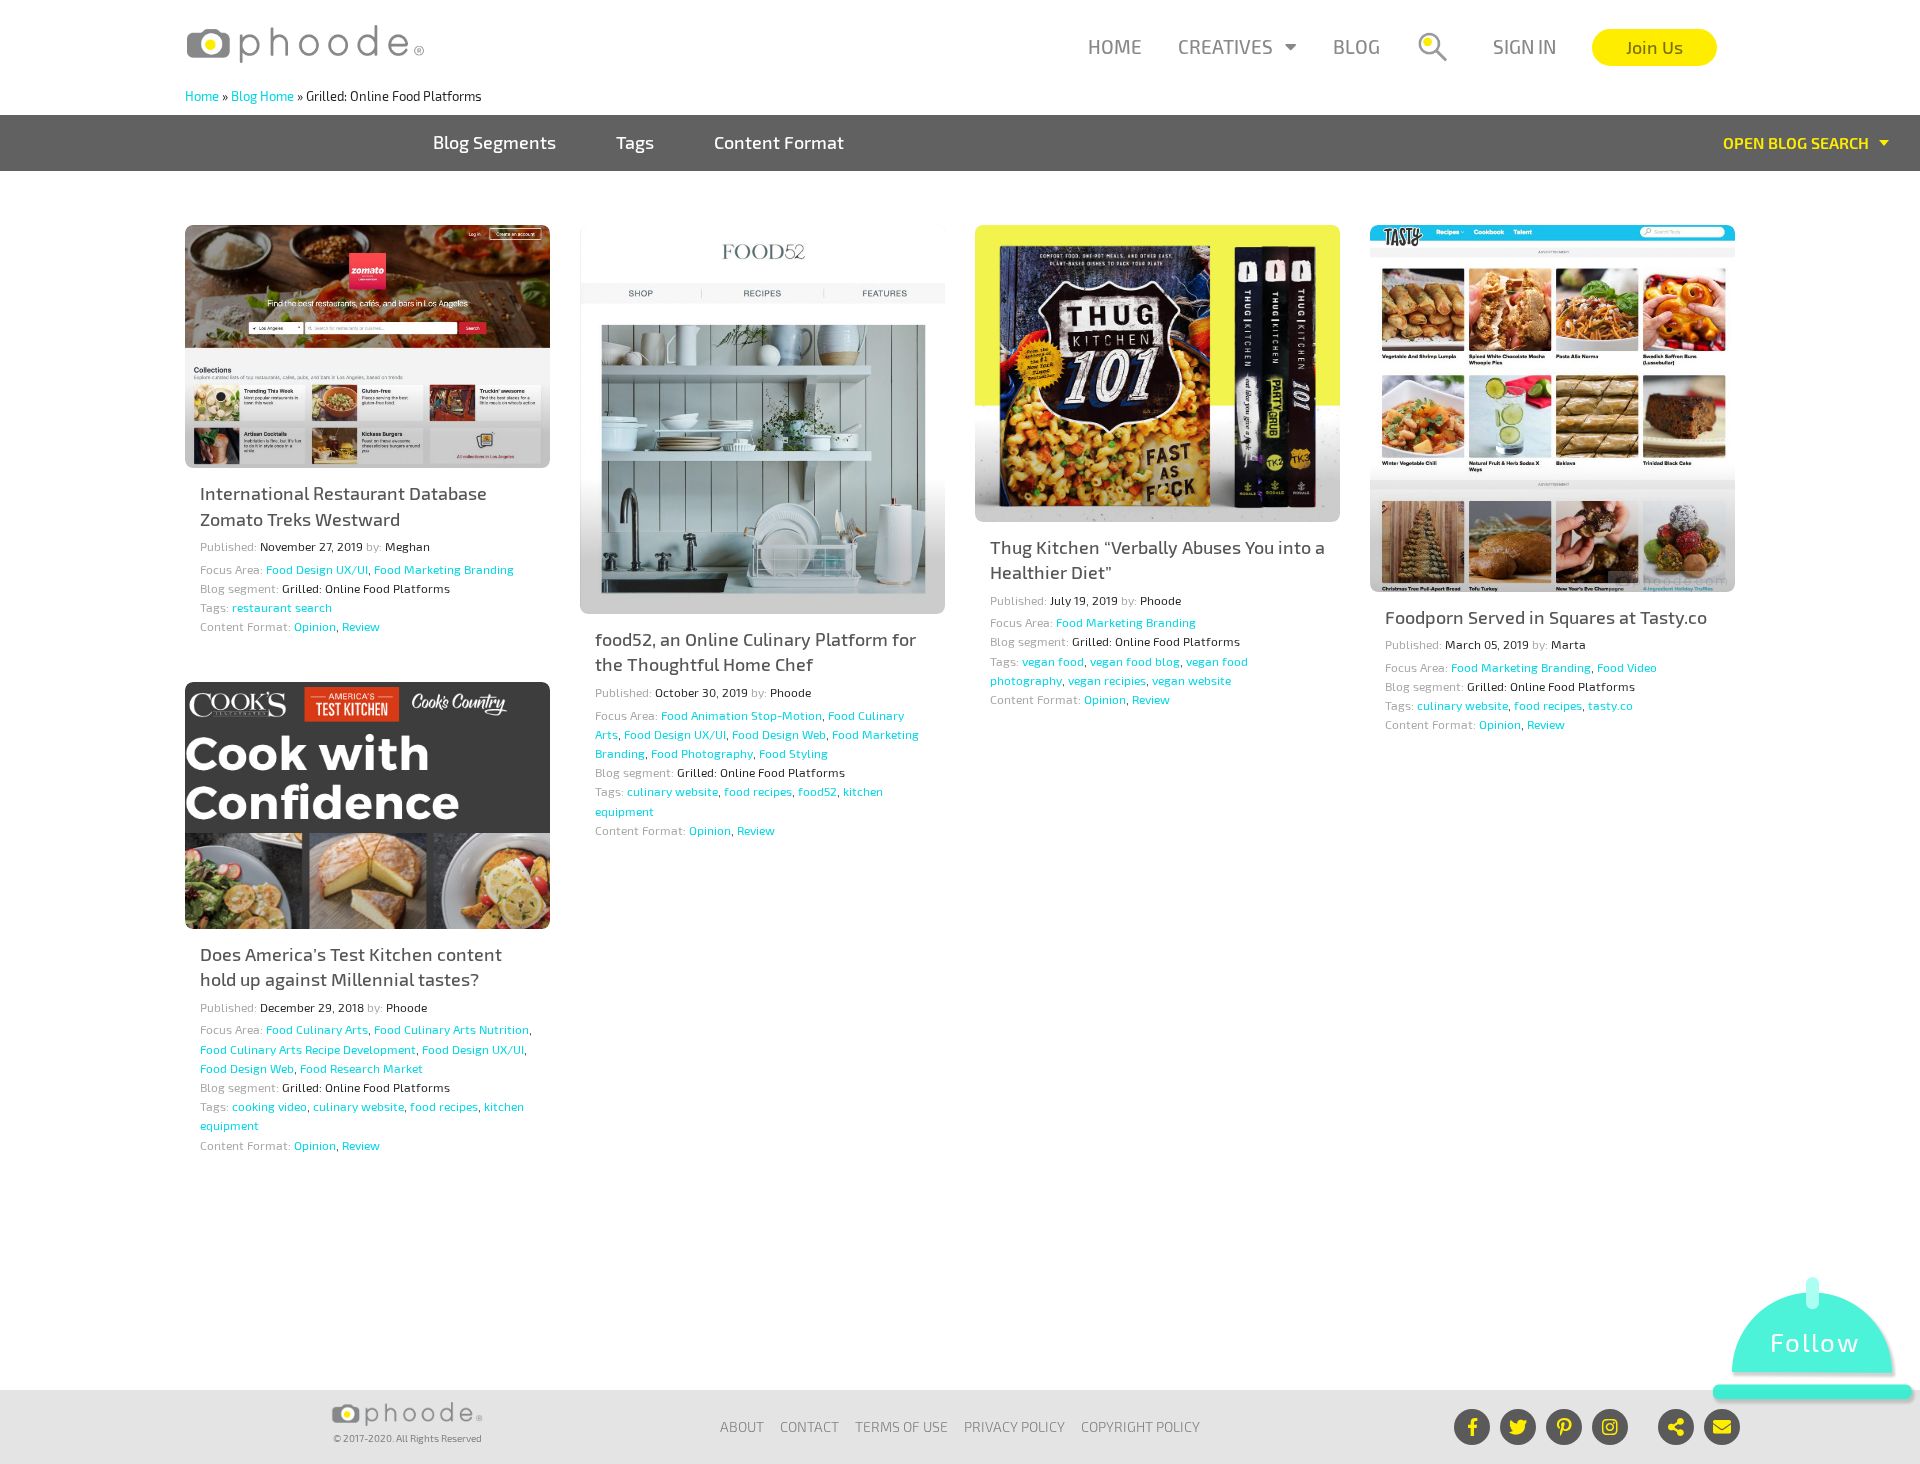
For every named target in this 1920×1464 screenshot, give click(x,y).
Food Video (1627, 667)
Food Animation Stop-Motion (741, 715)
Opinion (315, 626)
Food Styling (793, 753)
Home (1115, 46)
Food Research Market (361, 1068)
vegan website (1191, 680)
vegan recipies (1107, 680)
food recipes (758, 791)
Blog (1356, 46)
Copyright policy (1140, 1426)
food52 (817, 791)
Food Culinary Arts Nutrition (451, 1029)
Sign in (1524, 46)
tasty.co (1610, 705)
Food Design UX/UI (317, 569)
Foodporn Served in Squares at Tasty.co (1546, 617)
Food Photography (702, 753)
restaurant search (282, 607)
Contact (809, 1426)
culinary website (672, 791)
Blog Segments (494, 142)
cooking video (269, 1106)
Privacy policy (1014, 1426)
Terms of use (901, 1426)
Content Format (779, 142)
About (742, 1426)
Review (361, 626)
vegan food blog (1135, 661)
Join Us (1654, 47)
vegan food (1053, 661)
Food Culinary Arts (317, 1029)
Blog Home (262, 96)
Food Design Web (779, 734)
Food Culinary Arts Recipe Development (308, 1049)
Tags (635, 142)
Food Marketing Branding (444, 569)
